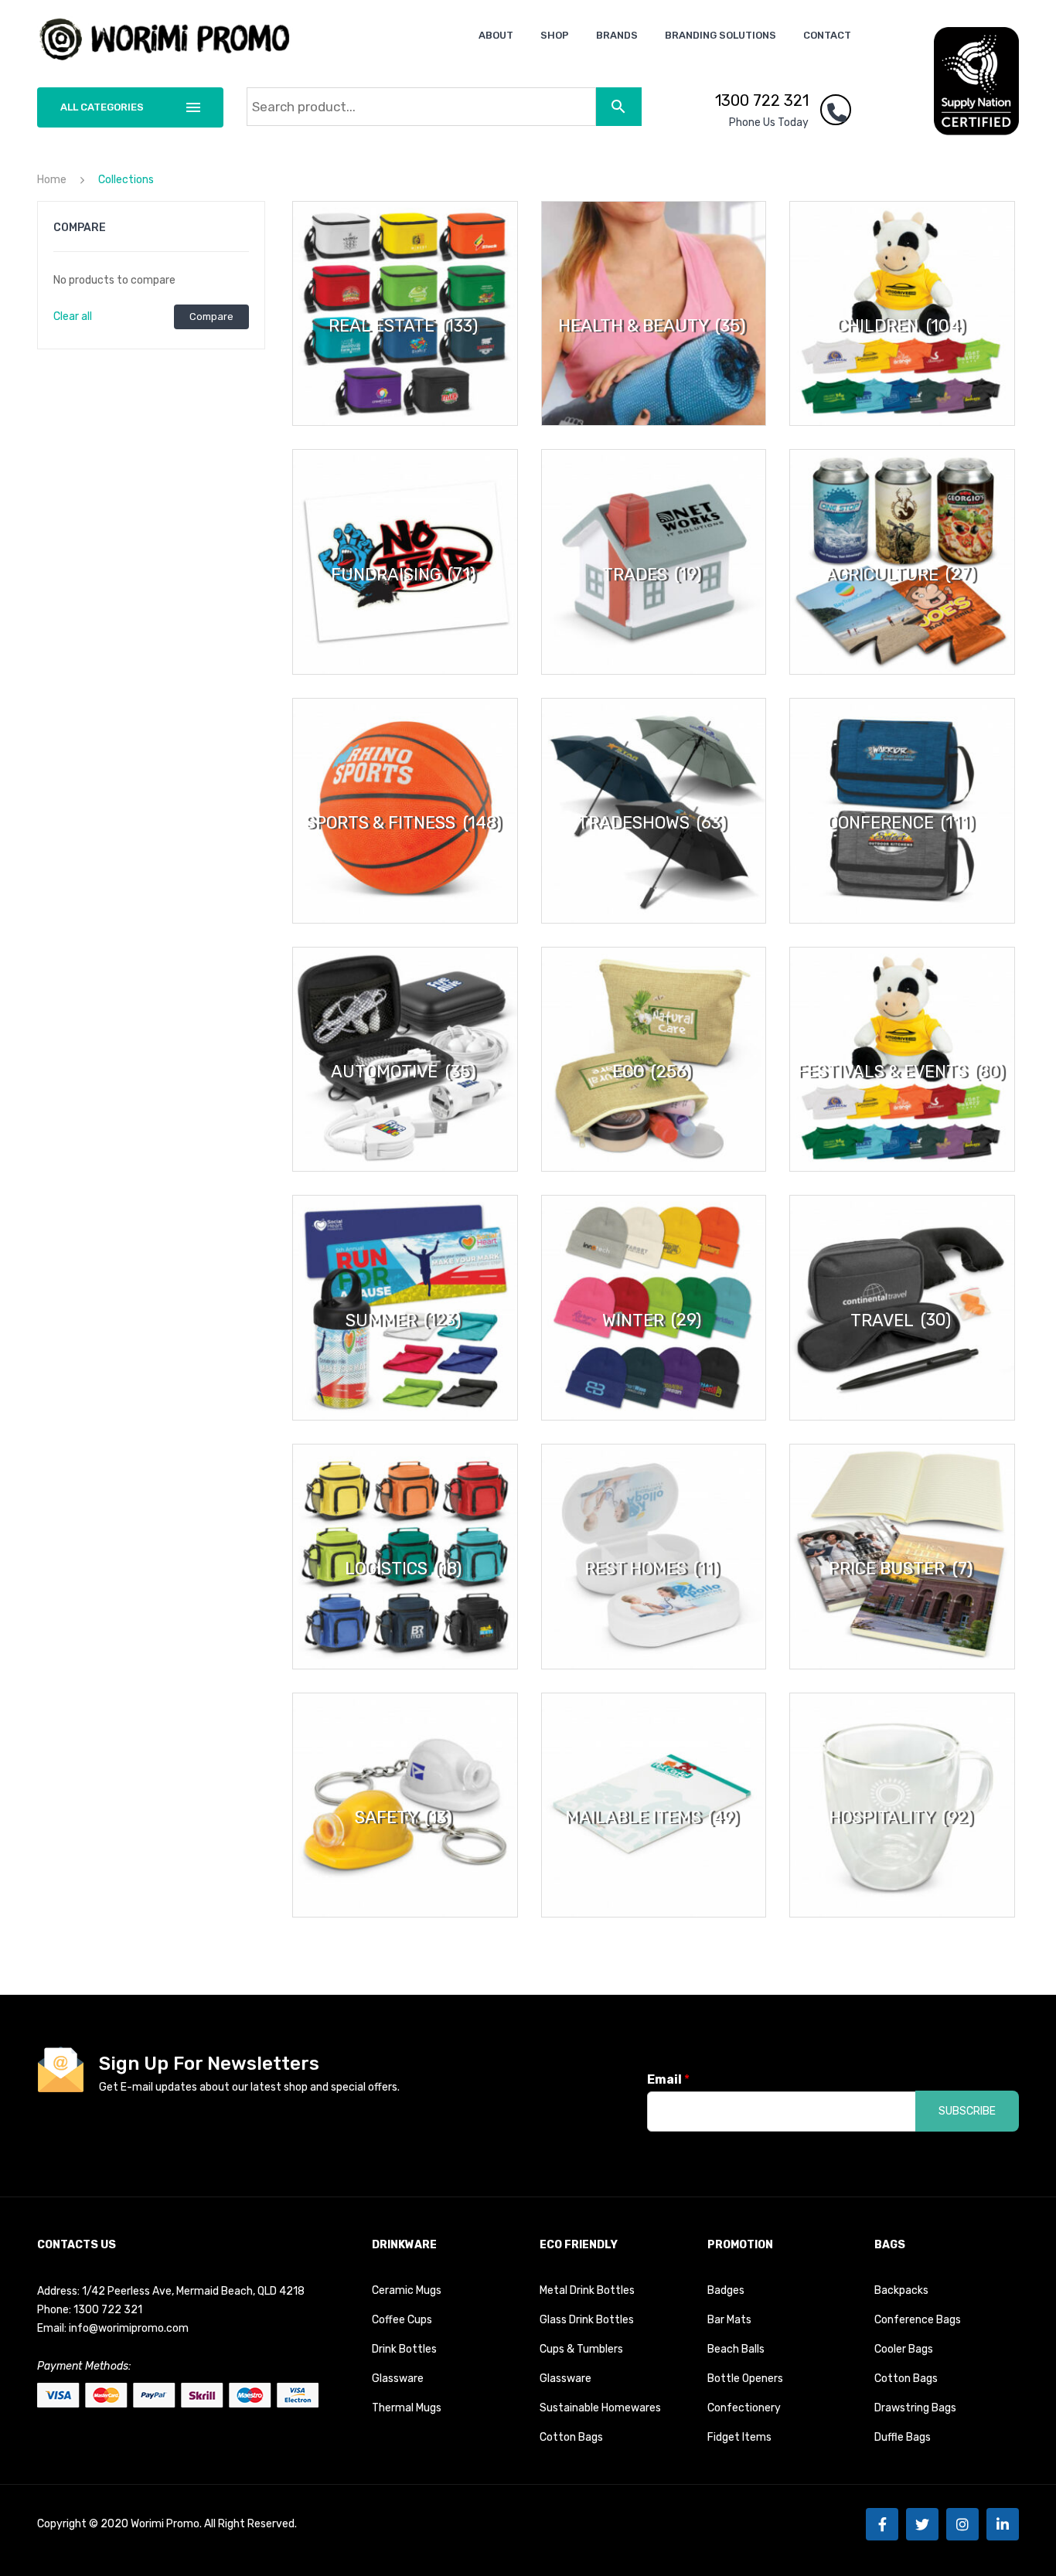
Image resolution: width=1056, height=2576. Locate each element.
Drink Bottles (404, 2349)
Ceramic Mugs (407, 2290)
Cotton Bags (571, 2437)
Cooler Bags (904, 2349)
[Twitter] (922, 2524)
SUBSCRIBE (967, 2111)
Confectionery (744, 2408)
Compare (211, 316)
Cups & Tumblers (581, 2349)
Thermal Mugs (407, 2408)
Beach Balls (736, 2349)
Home (52, 180)
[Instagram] (962, 2524)
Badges (726, 2290)
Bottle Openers (745, 2379)
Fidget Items (739, 2437)
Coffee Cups (402, 2320)
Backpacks (901, 2290)
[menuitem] (496, 35)
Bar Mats (729, 2320)
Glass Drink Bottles (587, 2320)
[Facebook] (882, 2524)
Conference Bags (918, 2320)
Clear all (73, 316)
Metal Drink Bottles (587, 2290)
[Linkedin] (1003, 2524)
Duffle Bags (903, 2437)
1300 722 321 (762, 100)
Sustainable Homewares (600, 2408)
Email (668, 2079)
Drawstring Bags (915, 2408)
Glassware (398, 2379)
